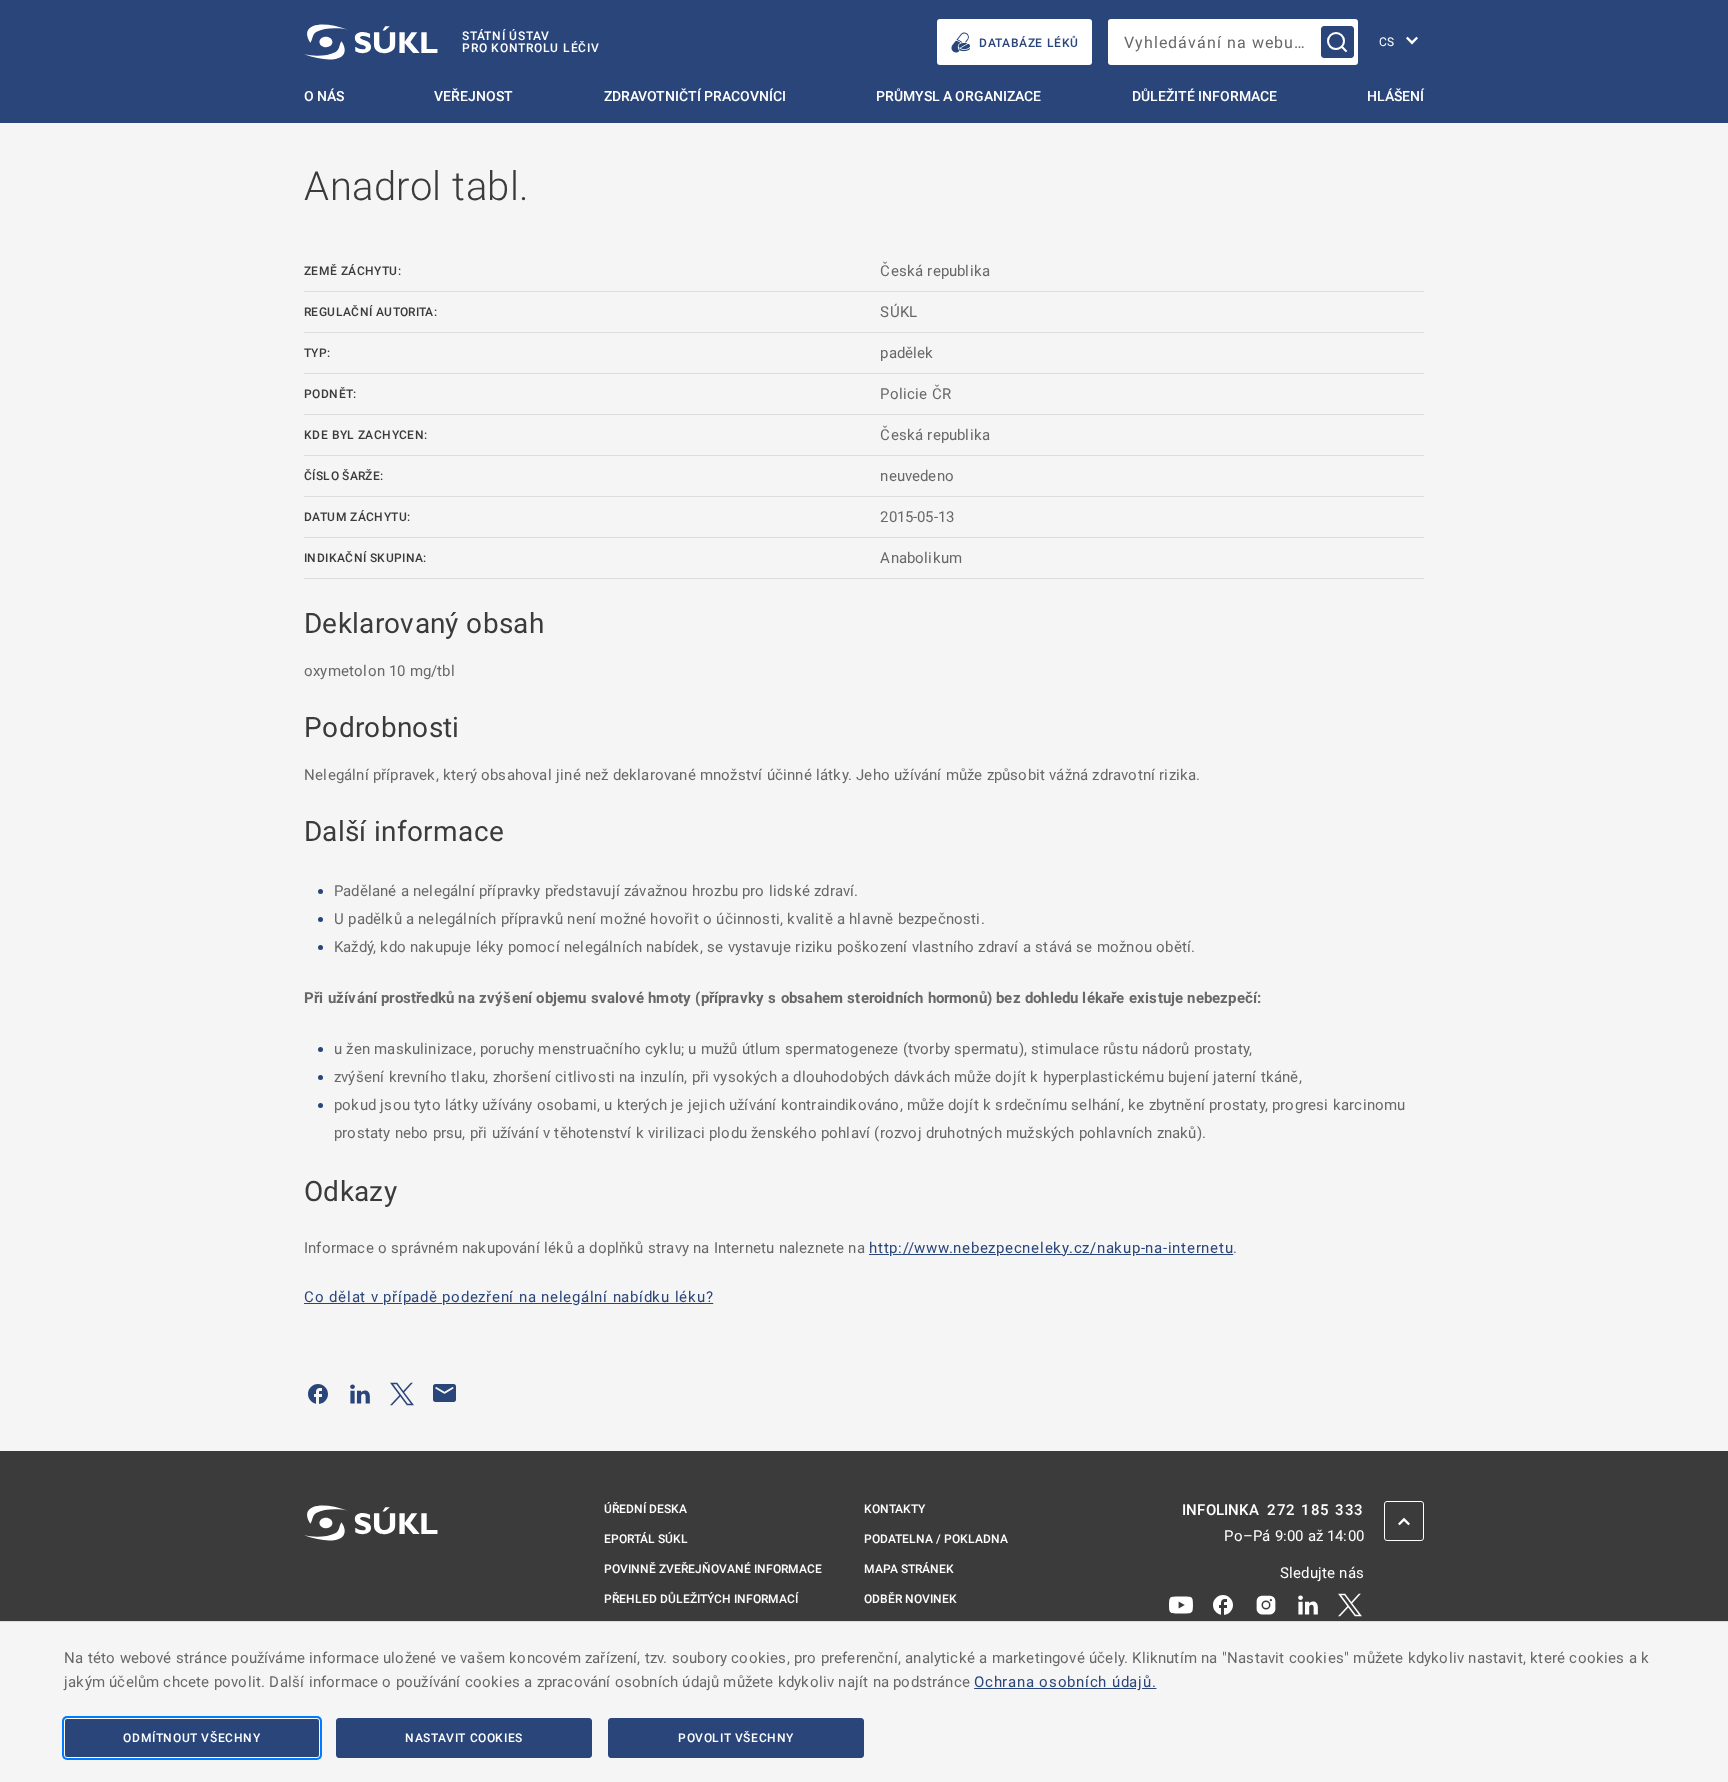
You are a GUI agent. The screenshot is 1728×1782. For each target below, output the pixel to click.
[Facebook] (1223, 1604)
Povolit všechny (736, 1738)
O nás (324, 96)
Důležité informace (1204, 96)
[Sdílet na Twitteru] (402, 1393)
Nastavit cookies (464, 1738)
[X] (1350, 1604)
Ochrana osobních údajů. (1065, 1682)
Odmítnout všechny (191, 1738)
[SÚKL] (371, 1576)
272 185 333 (1315, 1510)
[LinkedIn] (1308, 1604)
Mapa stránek (909, 1569)
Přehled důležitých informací (701, 1599)
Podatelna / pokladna (936, 1539)
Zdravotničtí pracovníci (695, 96)
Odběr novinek (910, 1599)
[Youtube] (1181, 1604)
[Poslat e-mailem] (445, 1393)
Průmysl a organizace (958, 96)
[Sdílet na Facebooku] (318, 1393)
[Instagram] (1266, 1604)
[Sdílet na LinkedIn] (360, 1393)
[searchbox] (1233, 42)
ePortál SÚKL (646, 1539)
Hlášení (1395, 96)
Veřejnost (473, 96)
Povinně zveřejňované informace (713, 1569)
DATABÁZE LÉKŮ (1029, 43)
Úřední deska (645, 1509)
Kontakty (894, 1509)
